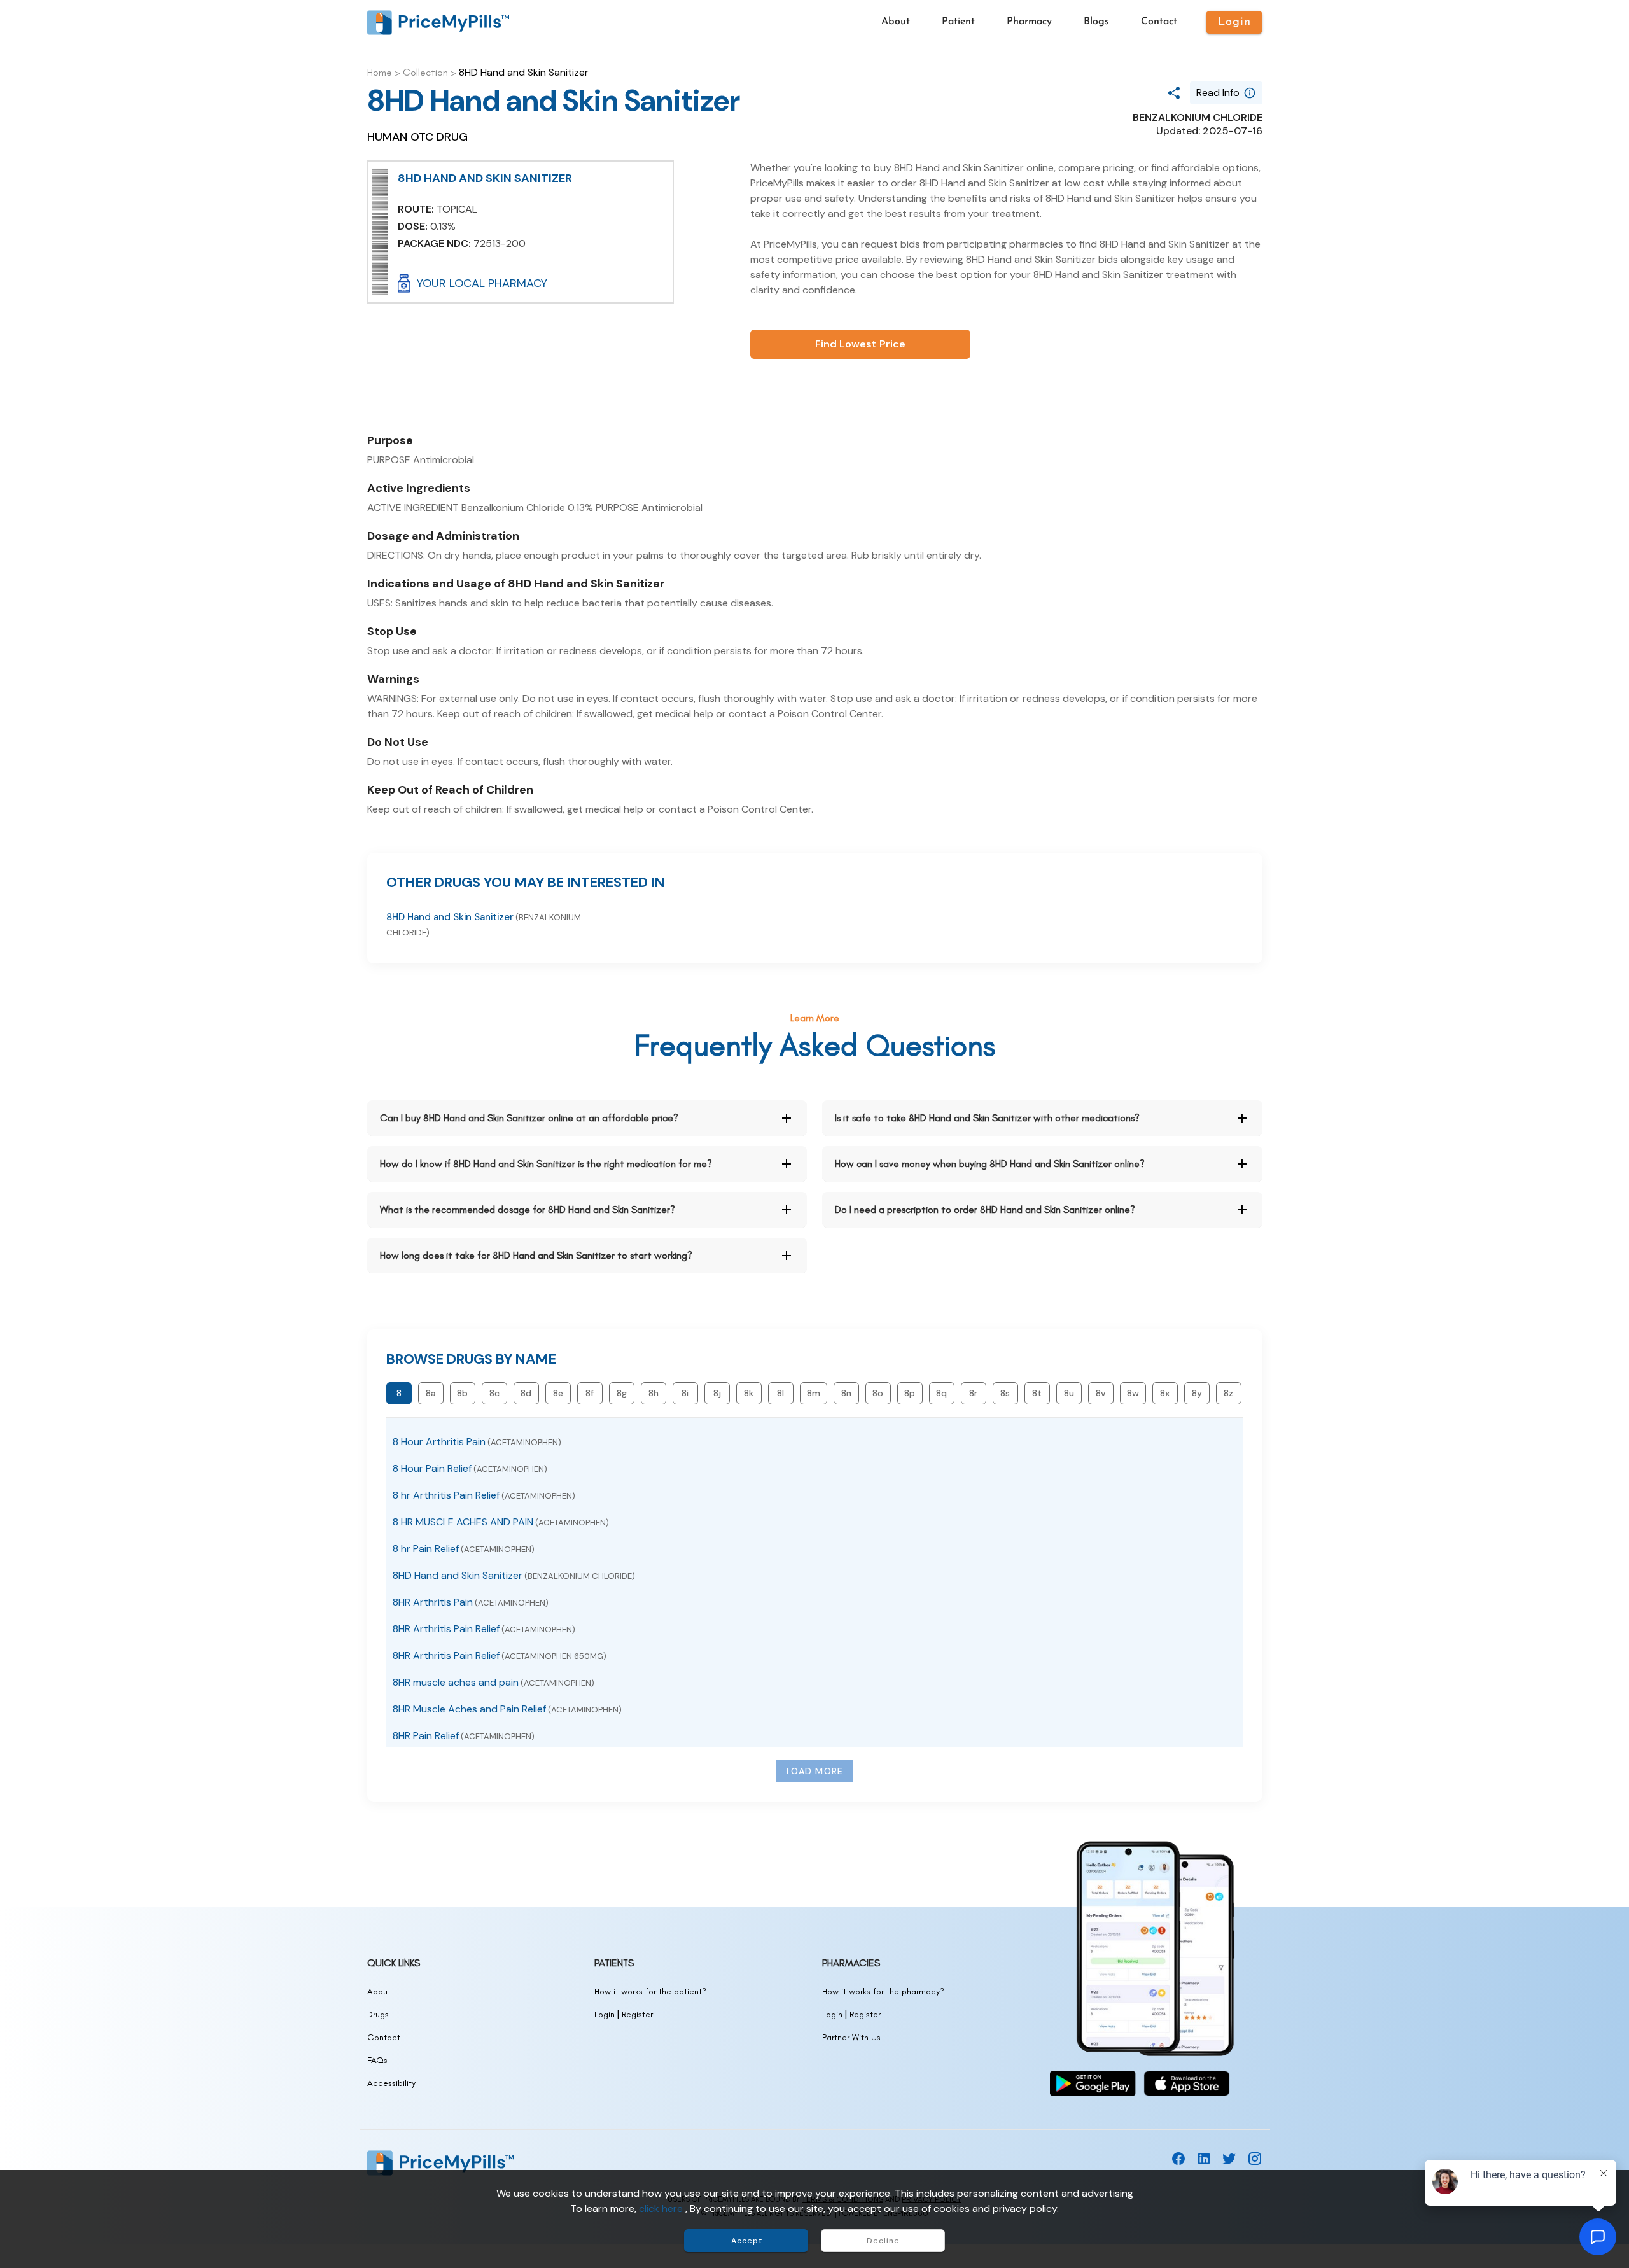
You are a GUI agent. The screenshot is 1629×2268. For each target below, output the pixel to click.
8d (526, 1393)
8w (1133, 1393)
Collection (425, 72)
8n (846, 1393)
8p (910, 1393)
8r (973, 1393)
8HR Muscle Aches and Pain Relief (507, 1709)
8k (749, 1393)
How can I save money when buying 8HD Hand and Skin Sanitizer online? (990, 1164)
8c (494, 1393)
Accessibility (391, 2083)
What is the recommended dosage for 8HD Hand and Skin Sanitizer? (528, 1209)
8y (1197, 1393)
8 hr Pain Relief (464, 1549)
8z (1228, 1393)
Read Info (1218, 93)
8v (1101, 1393)
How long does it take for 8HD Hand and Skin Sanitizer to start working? (536, 1255)
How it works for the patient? (650, 1991)
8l (780, 1393)
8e (558, 1393)
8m (814, 1393)
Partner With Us (851, 2037)
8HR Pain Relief (464, 1736)
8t (1037, 1393)
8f (590, 1393)
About (379, 1991)
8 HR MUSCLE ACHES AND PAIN (501, 1522)
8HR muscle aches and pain (493, 1682)
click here (662, 2208)
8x (1165, 1393)
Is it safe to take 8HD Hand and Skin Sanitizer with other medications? (987, 1118)
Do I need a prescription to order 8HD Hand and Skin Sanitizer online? (985, 1209)
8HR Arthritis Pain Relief (484, 1629)
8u (1069, 1393)
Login (605, 2014)
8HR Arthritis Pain (471, 1602)
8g (622, 1393)
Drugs (378, 2014)
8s (1005, 1393)
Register (637, 2014)
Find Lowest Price (860, 344)
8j (717, 1393)
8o (878, 1393)
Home (380, 72)
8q (941, 1393)
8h (654, 1393)
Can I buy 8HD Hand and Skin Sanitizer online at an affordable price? (529, 1118)
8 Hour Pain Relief (470, 1468)
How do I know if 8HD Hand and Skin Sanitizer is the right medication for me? (546, 1164)
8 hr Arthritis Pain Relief (484, 1495)
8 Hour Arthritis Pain (477, 1442)
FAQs (377, 2060)
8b (462, 1393)
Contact (384, 2037)
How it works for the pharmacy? (883, 1991)
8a (431, 1393)
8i (685, 1393)
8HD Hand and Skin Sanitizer (514, 1575)
